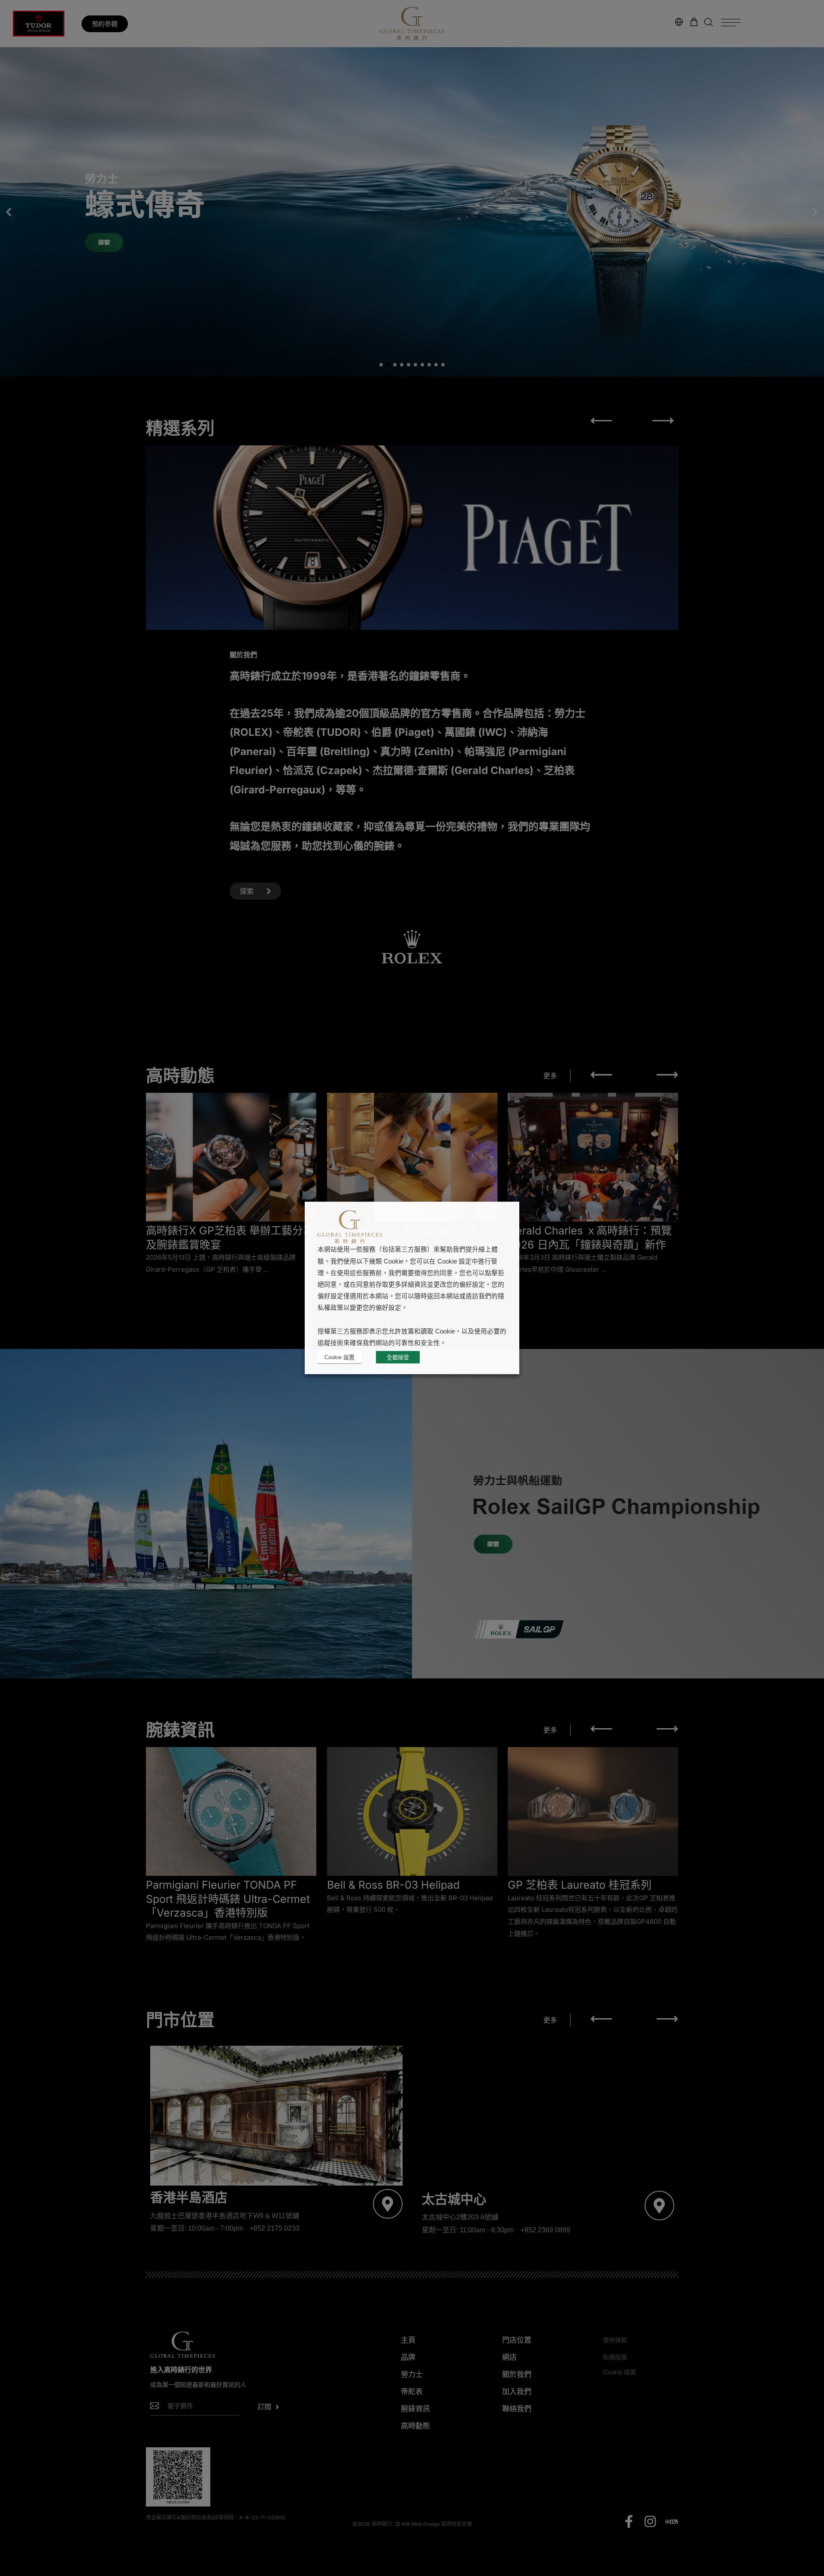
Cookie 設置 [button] (339, 1357)
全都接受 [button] (398, 1357)
